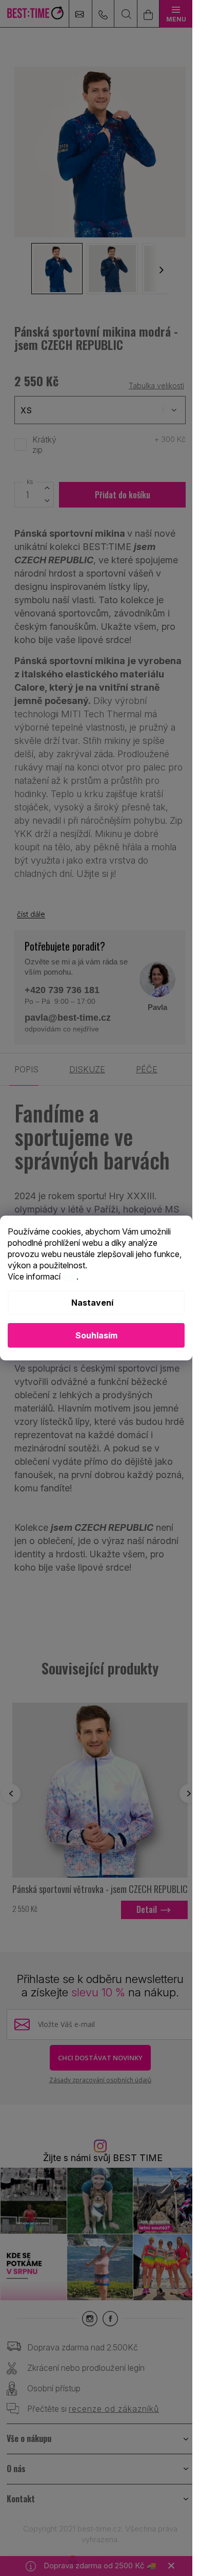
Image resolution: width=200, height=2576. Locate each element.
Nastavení (92, 1303)
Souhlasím (96, 1335)
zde (69, 1276)
